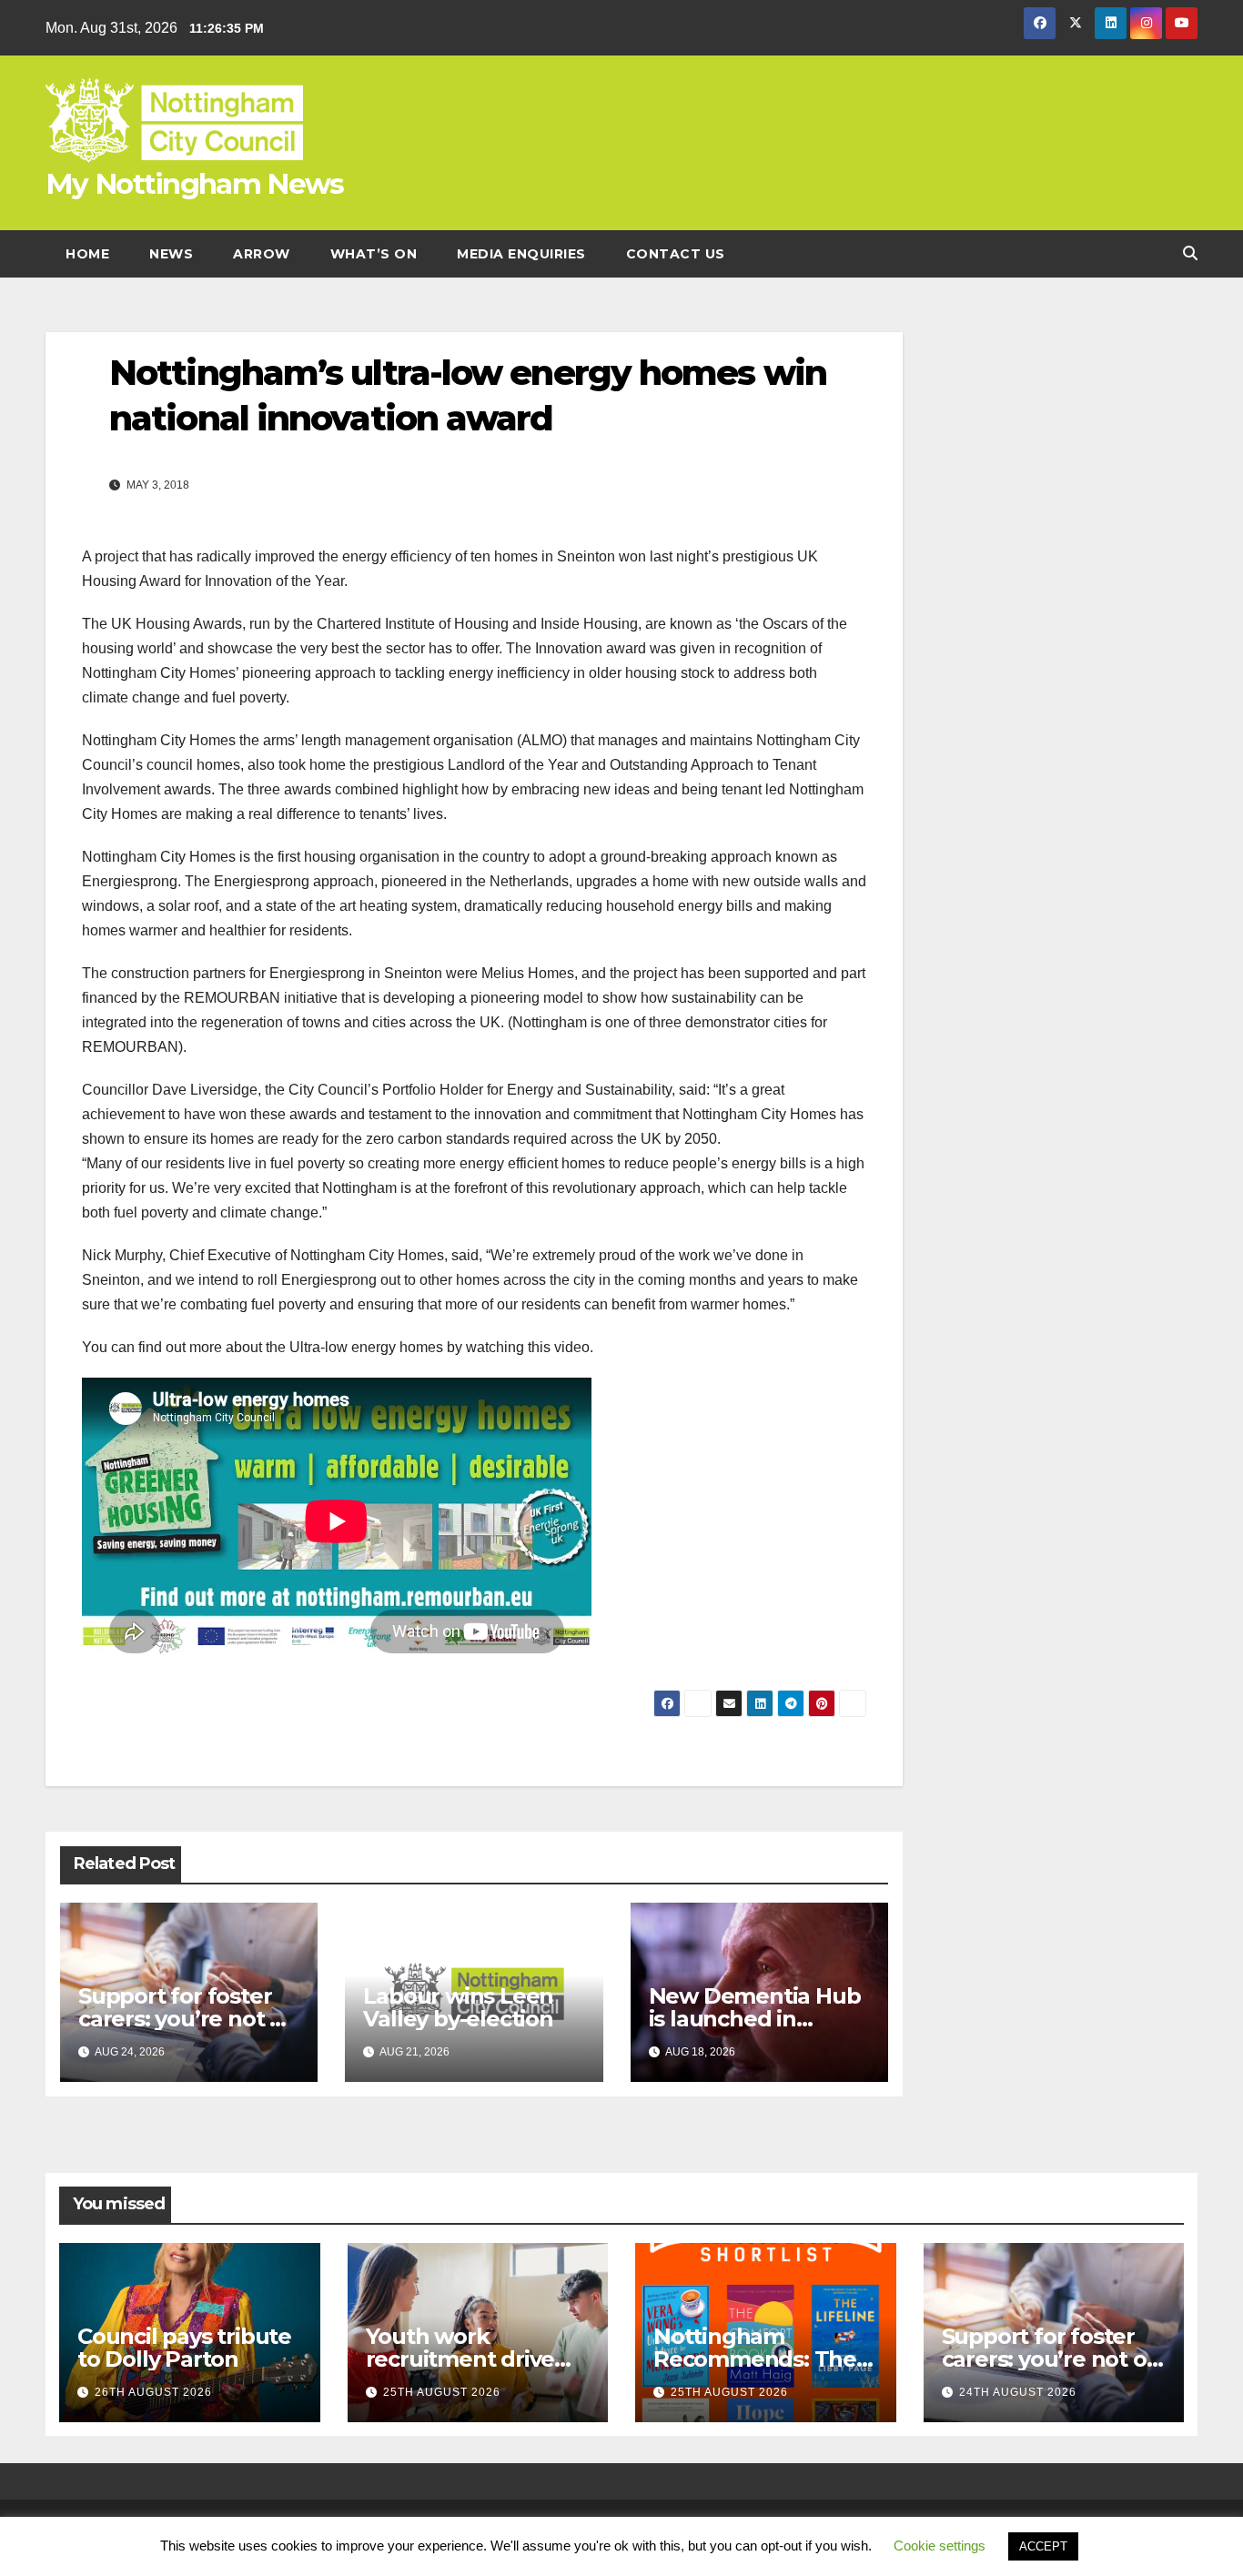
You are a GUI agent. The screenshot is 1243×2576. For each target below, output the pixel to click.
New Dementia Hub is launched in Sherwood (755, 2019)
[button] (1190, 253)
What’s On (374, 254)
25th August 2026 (442, 2392)
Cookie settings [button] (940, 2546)
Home (87, 254)
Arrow (262, 254)
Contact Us (676, 254)
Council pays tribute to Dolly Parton (184, 2348)
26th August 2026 (153, 2392)
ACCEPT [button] (1043, 2546)
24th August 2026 (1018, 2392)
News (171, 254)
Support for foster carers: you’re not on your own (188, 2019)
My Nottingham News (194, 184)
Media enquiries (521, 254)
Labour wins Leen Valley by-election (458, 2007)
